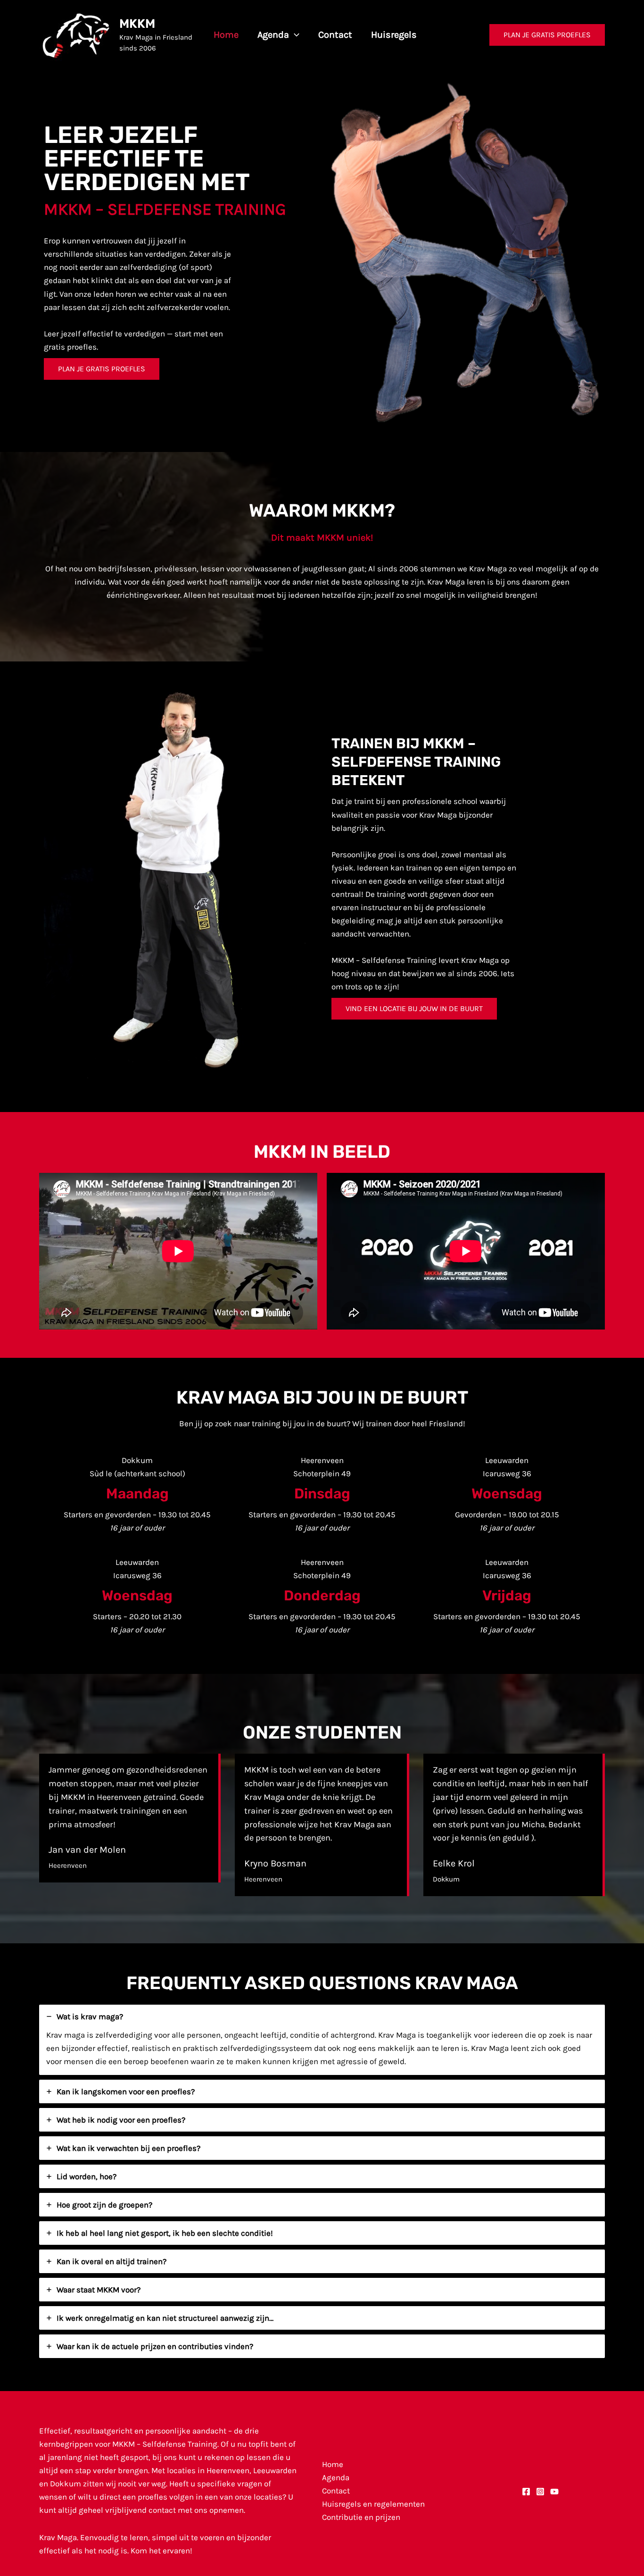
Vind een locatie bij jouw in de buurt (414, 1008)
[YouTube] (554, 2492)
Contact (336, 2491)
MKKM (137, 24)
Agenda (336, 2477)
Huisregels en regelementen (373, 2504)
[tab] (322, 2040)
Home (333, 2464)
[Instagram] (540, 2492)
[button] (294, 35)
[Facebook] (526, 2492)
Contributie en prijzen (361, 2517)
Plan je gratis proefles (102, 369)
